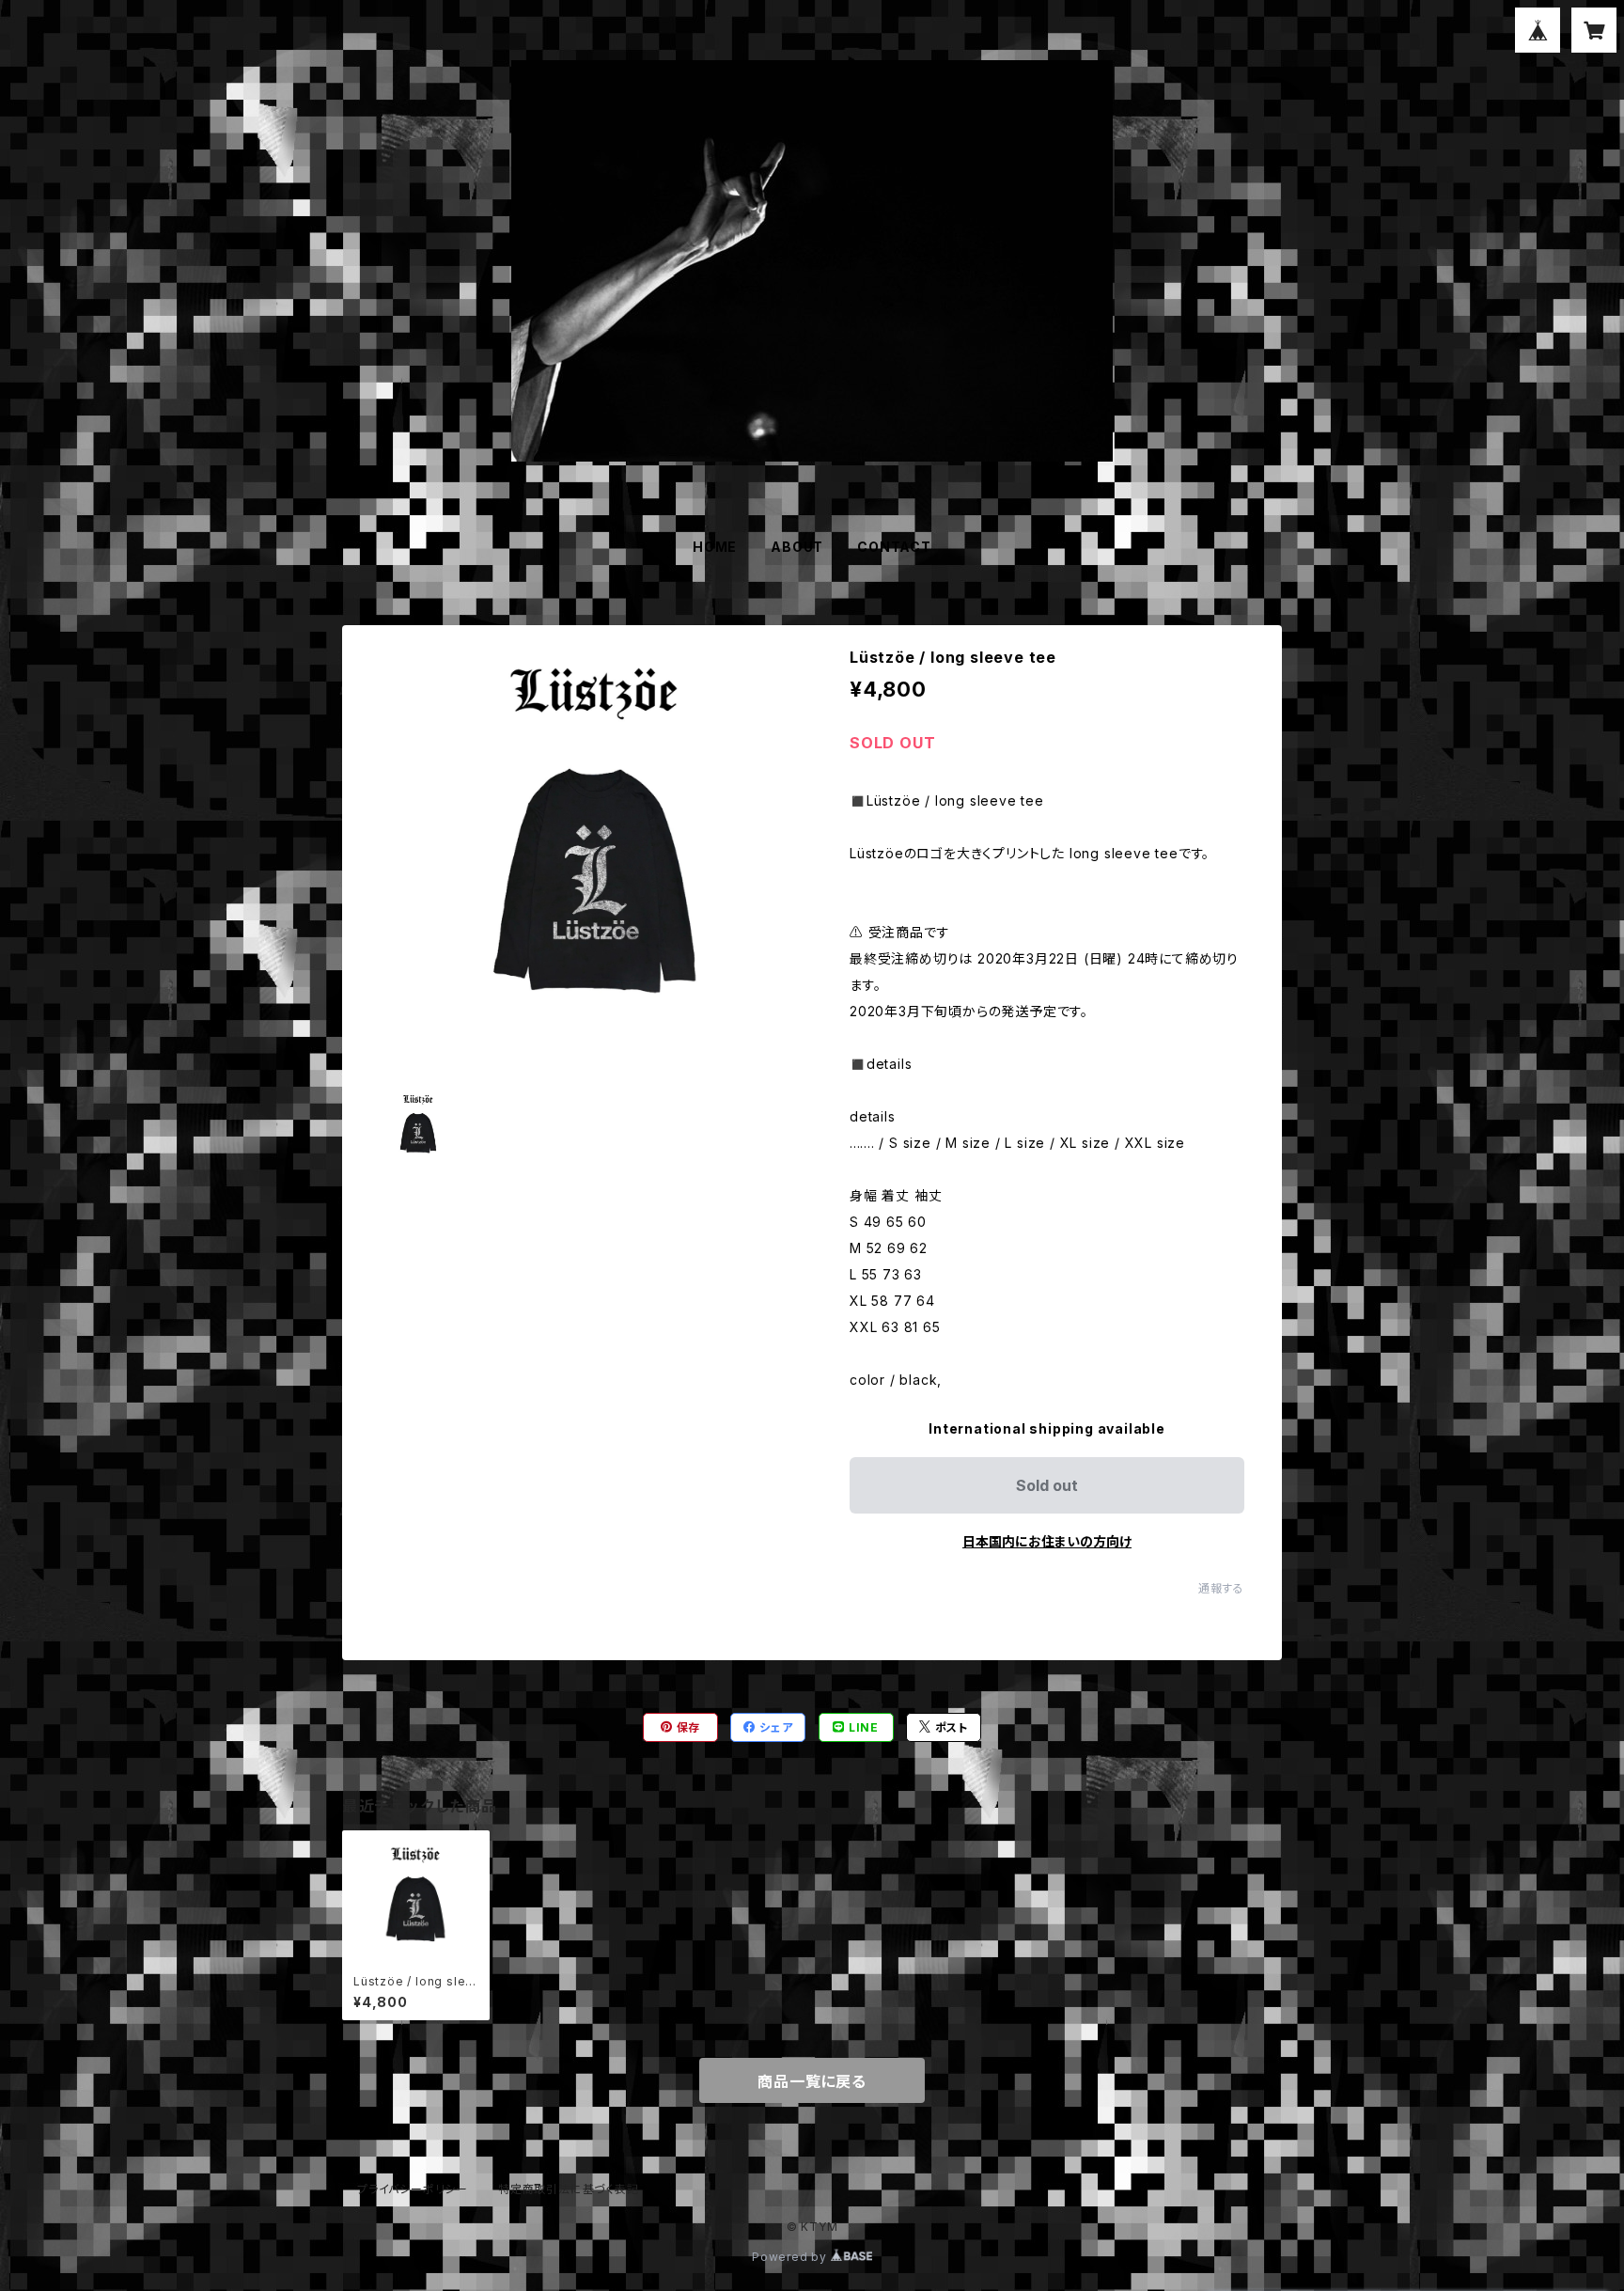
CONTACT (894, 547)
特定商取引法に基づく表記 (569, 2189)
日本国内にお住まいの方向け (1047, 1541)
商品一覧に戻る (812, 2081)
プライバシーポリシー (413, 2189)
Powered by (791, 2257)
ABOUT (797, 547)
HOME (715, 547)
